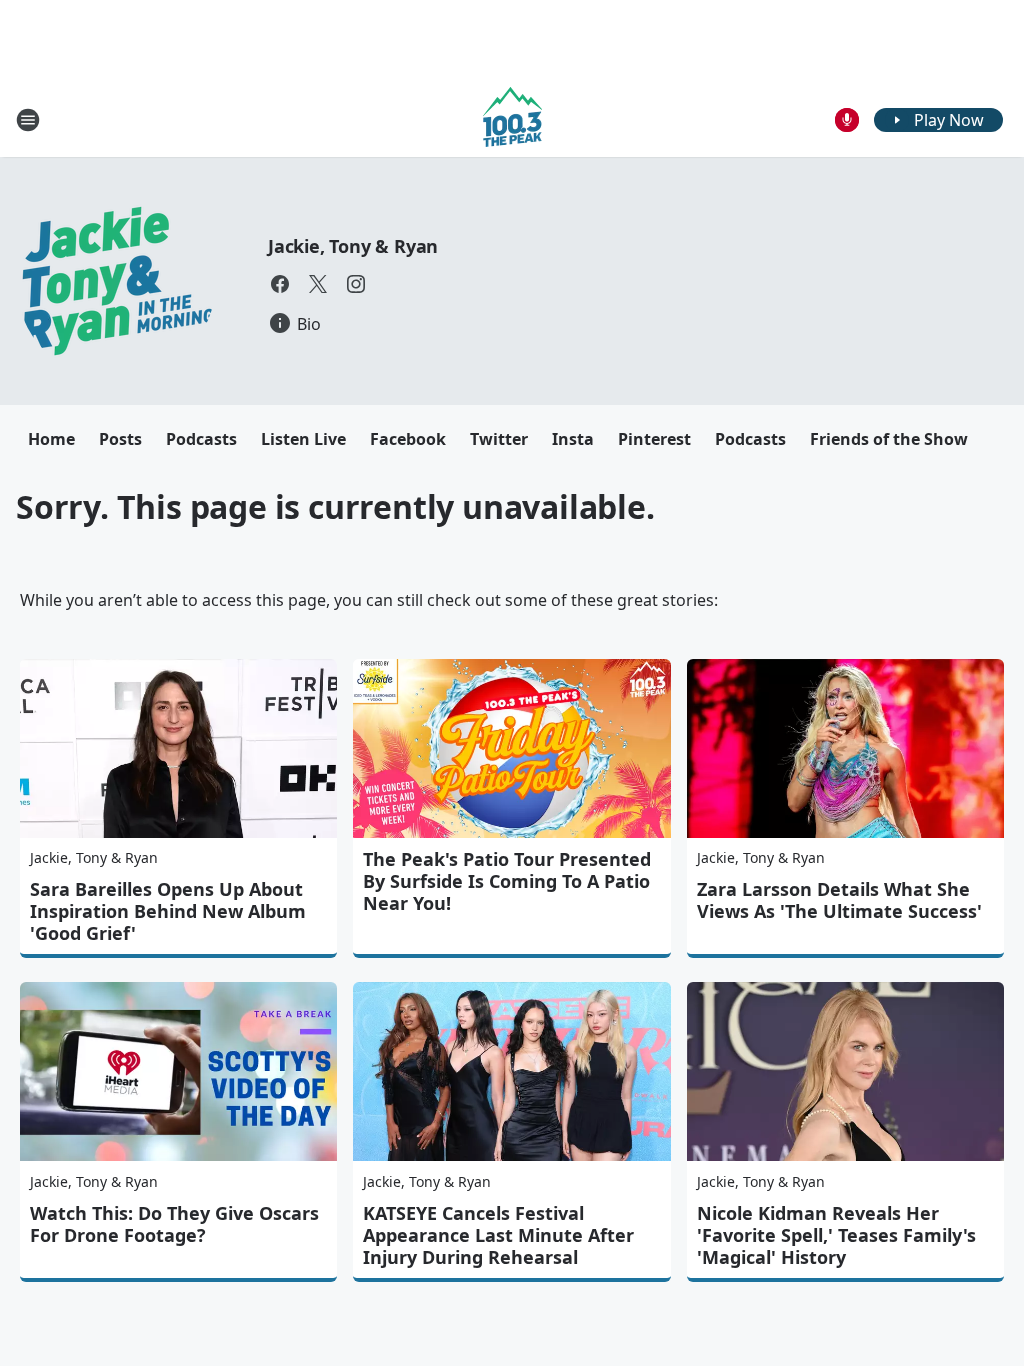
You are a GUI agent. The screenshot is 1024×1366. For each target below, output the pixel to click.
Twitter (499, 439)
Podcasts (201, 439)
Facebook (408, 439)
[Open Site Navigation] (28, 120)
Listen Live (303, 439)
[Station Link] (512, 119)
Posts (120, 439)
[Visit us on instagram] (356, 284)
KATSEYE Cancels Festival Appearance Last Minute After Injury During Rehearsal (498, 1235)
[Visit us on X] (318, 284)
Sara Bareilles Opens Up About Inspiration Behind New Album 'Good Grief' (168, 911)
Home (51, 439)
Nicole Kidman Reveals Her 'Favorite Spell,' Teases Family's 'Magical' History (836, 1235)
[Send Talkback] (847, 120)
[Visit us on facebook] (280, 284)
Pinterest (654, 439)
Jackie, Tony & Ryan (353, 246)
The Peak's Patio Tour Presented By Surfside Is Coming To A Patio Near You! (507, 881)
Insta (573, 439)
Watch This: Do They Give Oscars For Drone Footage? (174, 1224)
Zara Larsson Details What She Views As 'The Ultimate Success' (839, 900)
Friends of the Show (889, 439)
